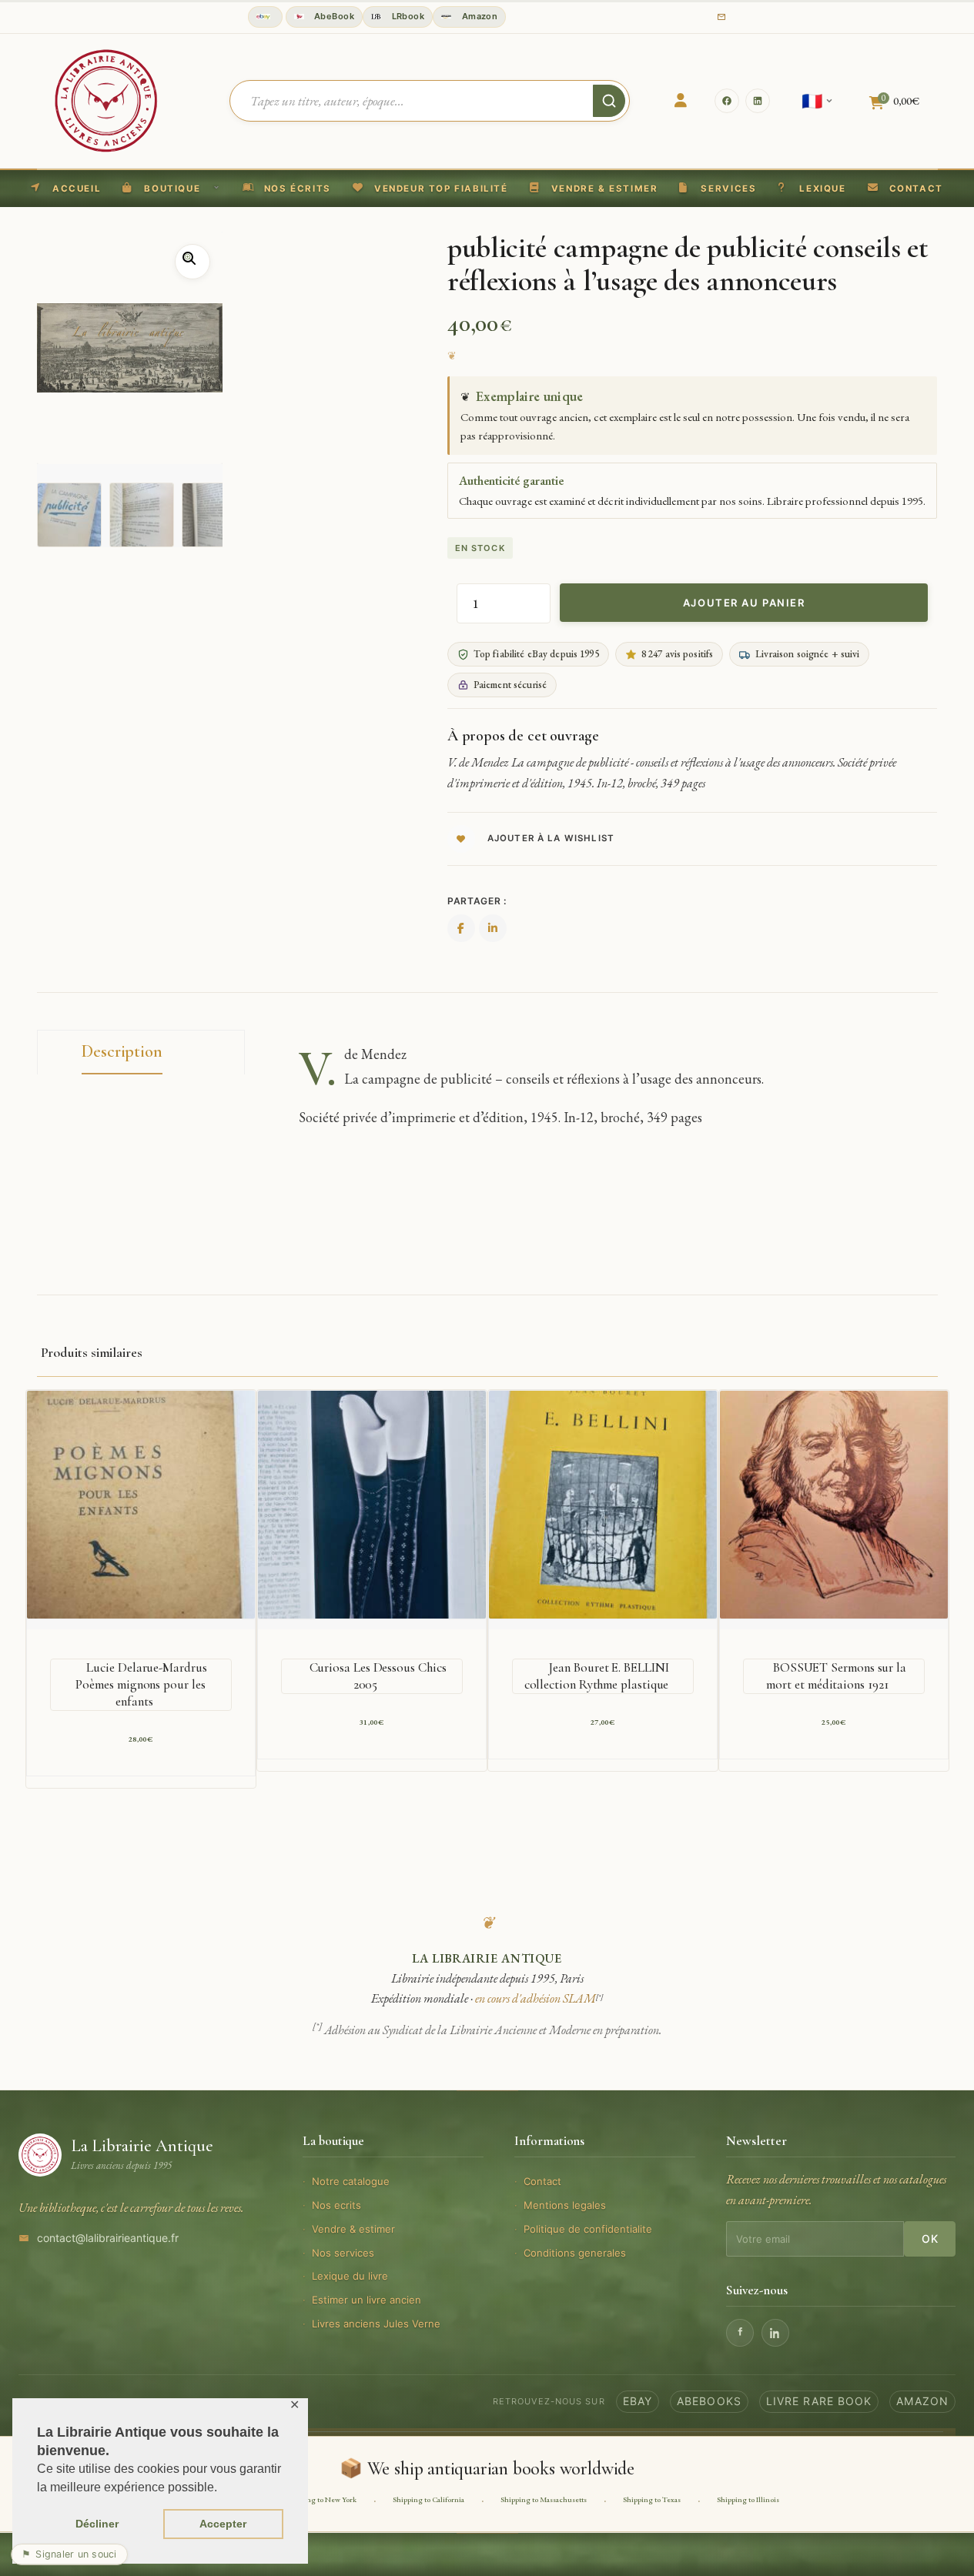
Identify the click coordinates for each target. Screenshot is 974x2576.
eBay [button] (638, 2401)
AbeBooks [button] (709, 2401)
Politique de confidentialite (588, 2229)
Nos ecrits (336, 2205)
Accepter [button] (223, 2524)
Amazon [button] (478, 16)
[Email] (721, 17)
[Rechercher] (609, 101)
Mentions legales (565, 2205)
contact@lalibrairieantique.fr (108, 2238)
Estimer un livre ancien (367, 2300)
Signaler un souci (69, 2554)
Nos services (343, 2253)
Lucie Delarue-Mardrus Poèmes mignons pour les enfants (141, 1684)
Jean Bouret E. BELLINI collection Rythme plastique (597, 1676)
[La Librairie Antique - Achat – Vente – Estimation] (106, 99)
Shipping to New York (321, 2499)
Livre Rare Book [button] (819, 2401)
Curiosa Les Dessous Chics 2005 (378, 1676)
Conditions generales (575, 2253)
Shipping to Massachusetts (544, 2499)
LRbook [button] (407, 16)
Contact (542, 2181)
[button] (430, 189)
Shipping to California (428, 2499)
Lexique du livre (350, 2276)
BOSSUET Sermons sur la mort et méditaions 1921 (836, 1676)
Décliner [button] (97, 2524)
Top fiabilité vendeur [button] (265, 17)
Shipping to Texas (652, 2499)
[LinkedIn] (758, 101)
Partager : (477, 901)
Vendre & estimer (353, 2229)
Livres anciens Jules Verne (376, 2324)
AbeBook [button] (333, 16)
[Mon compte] (681, 101)
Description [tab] (122, 1051)
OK (930, 2239)
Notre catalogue (351, 2181)
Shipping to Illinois (748, 2499)
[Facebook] (727, 101)
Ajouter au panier (744, 603)
